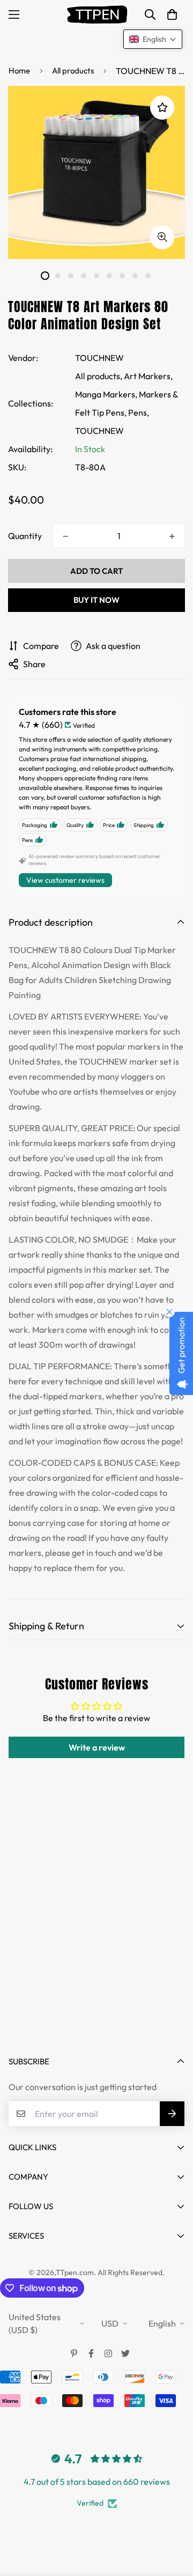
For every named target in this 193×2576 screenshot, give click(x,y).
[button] (172, 14)
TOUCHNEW (99, 358)
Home (19, 71)
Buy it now (96, 600)
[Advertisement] (96, 1935)
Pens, (139, 412)
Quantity (25, 536)
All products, (99, 376)
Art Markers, (148, 376)
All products (73, 71)
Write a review (97, 1747)
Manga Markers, (106, 394)
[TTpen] (97, 14)
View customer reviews (65, 880)
